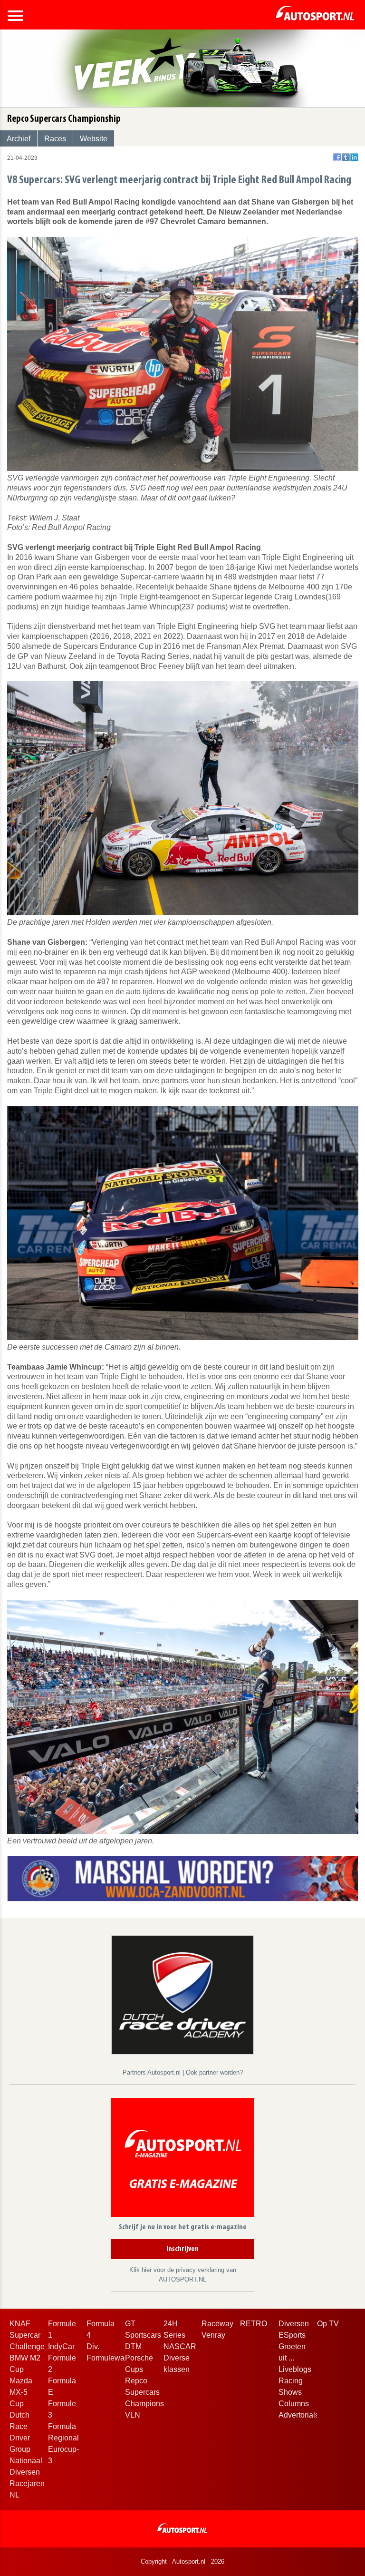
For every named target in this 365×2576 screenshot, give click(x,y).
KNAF (20, 2324)
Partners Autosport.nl (153, 2072)
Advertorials (299, 2415)
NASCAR (180, 2346)
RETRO (254, 2324)
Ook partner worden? (214, 2072)
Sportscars (143, 2335)
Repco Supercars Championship (150, 2392)
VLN (133, 2415)
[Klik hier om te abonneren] (182, 2159)
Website (94, 139)
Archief (19, 139)
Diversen (294, 2324)
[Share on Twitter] (346, 157)
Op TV (328, 2324)
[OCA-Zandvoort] (183, 1878)
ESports (292, 2335)
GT (130, 2324)
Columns (294, 2404)
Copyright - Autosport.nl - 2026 (182, 2561)
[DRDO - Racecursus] (182, 1994)
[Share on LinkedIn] (354, 157)
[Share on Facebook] (337, 157)
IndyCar (61, 2346)
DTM (133, 2346)
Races (55, 139)
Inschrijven (182, 2249)
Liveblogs (295, 2369)
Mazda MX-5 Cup (21, 2392)
